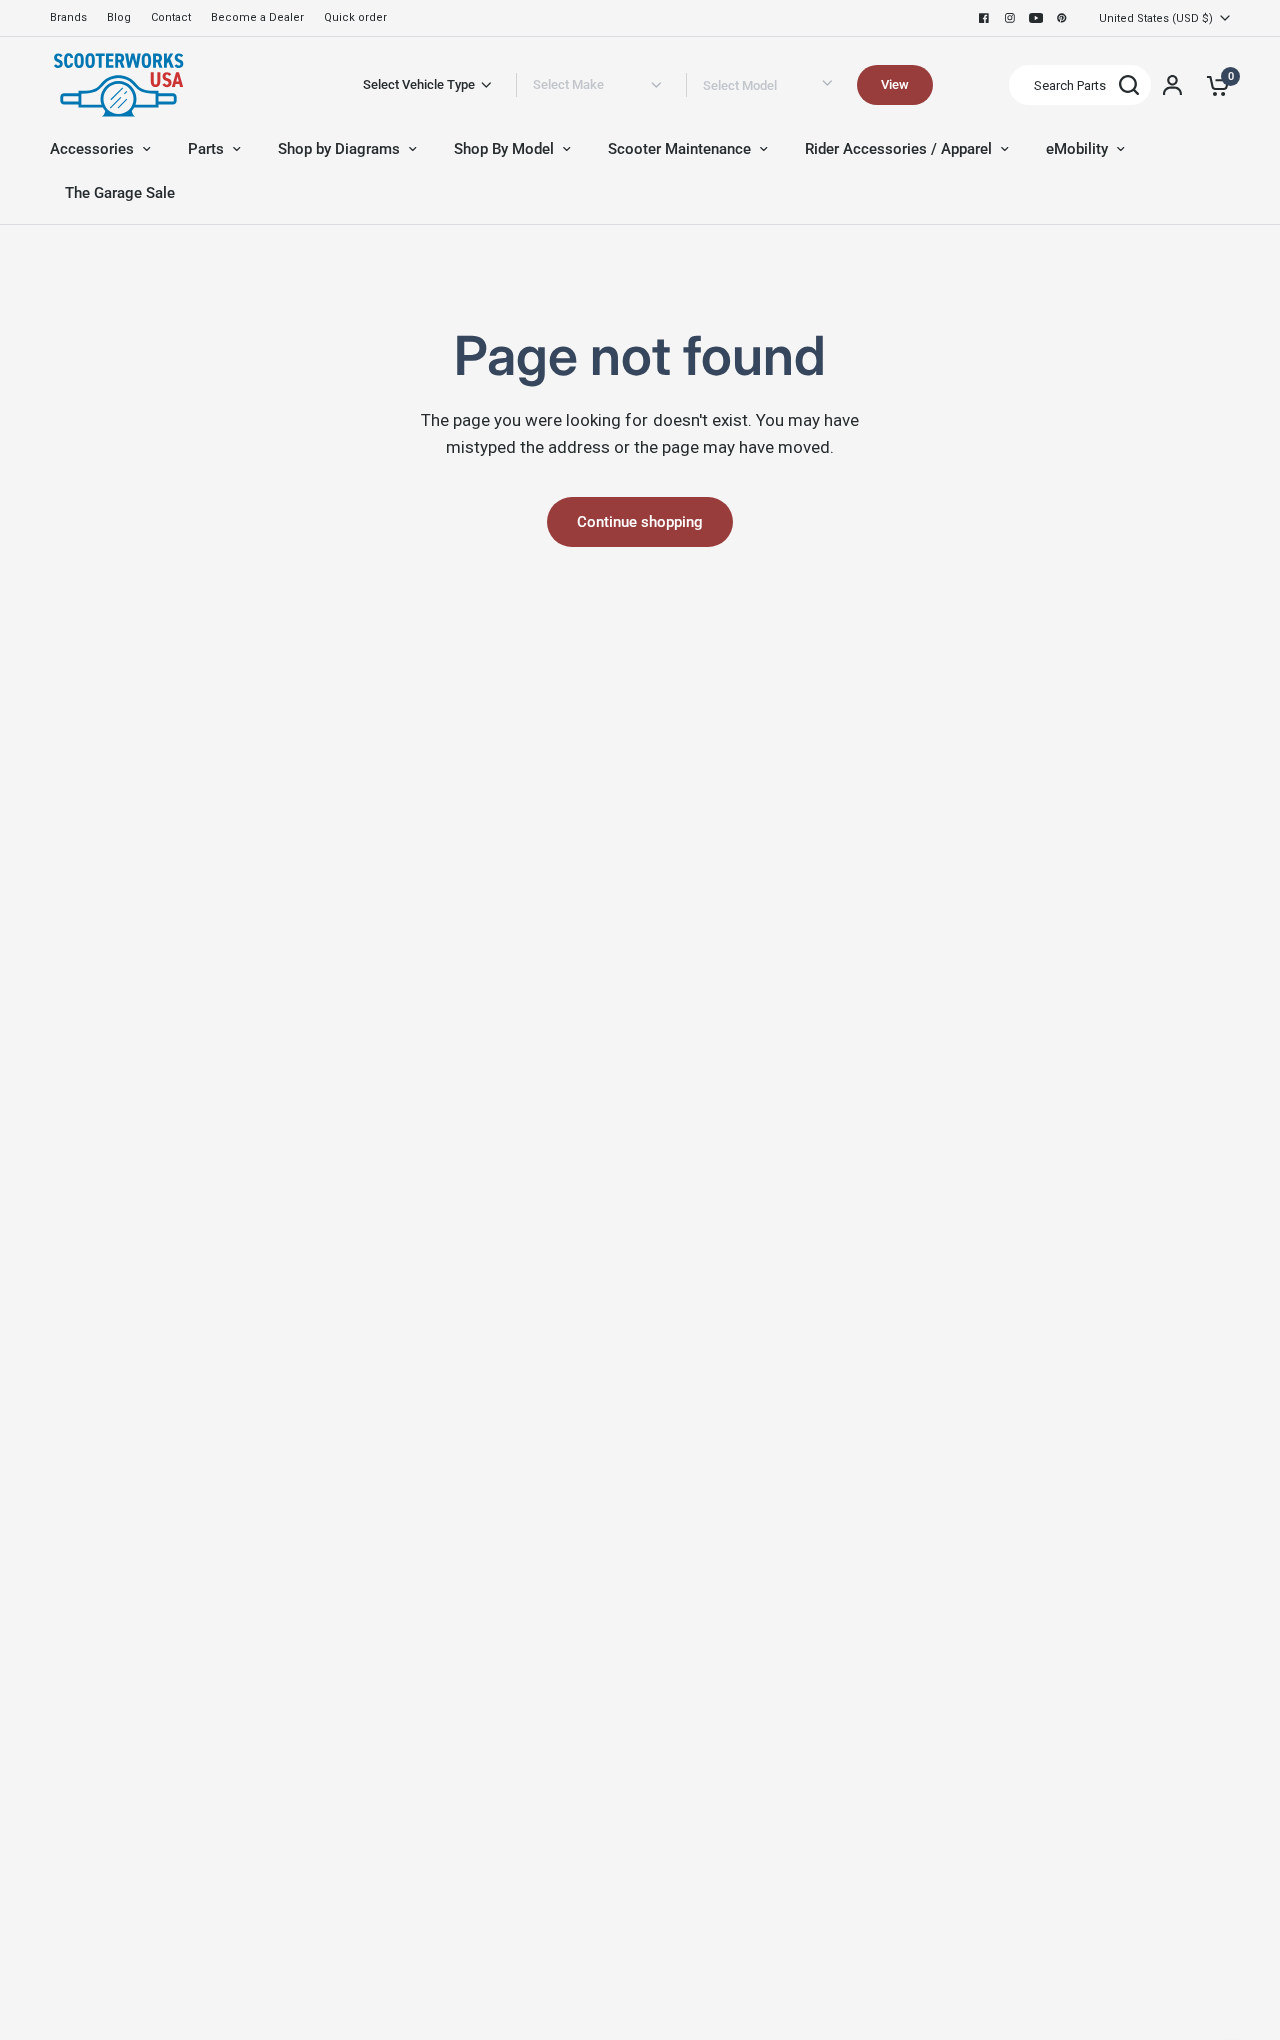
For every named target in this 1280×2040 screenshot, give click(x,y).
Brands (68, 17)
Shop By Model (504, 149)
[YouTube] (1036, 18)
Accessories (92, 149)
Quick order (355, 17)
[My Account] (1172, 85)
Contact (171, 17)
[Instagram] (1010, 18)
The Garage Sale (120, 193)
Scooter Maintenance (679, 149)
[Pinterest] (1062, 18)
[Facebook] (984, 18)
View (895, 84)
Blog (119, 17)
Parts (206, 149)
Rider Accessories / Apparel (898, 149)
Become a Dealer (257, 17)
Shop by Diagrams (339, 149)
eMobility (1077, 149)
